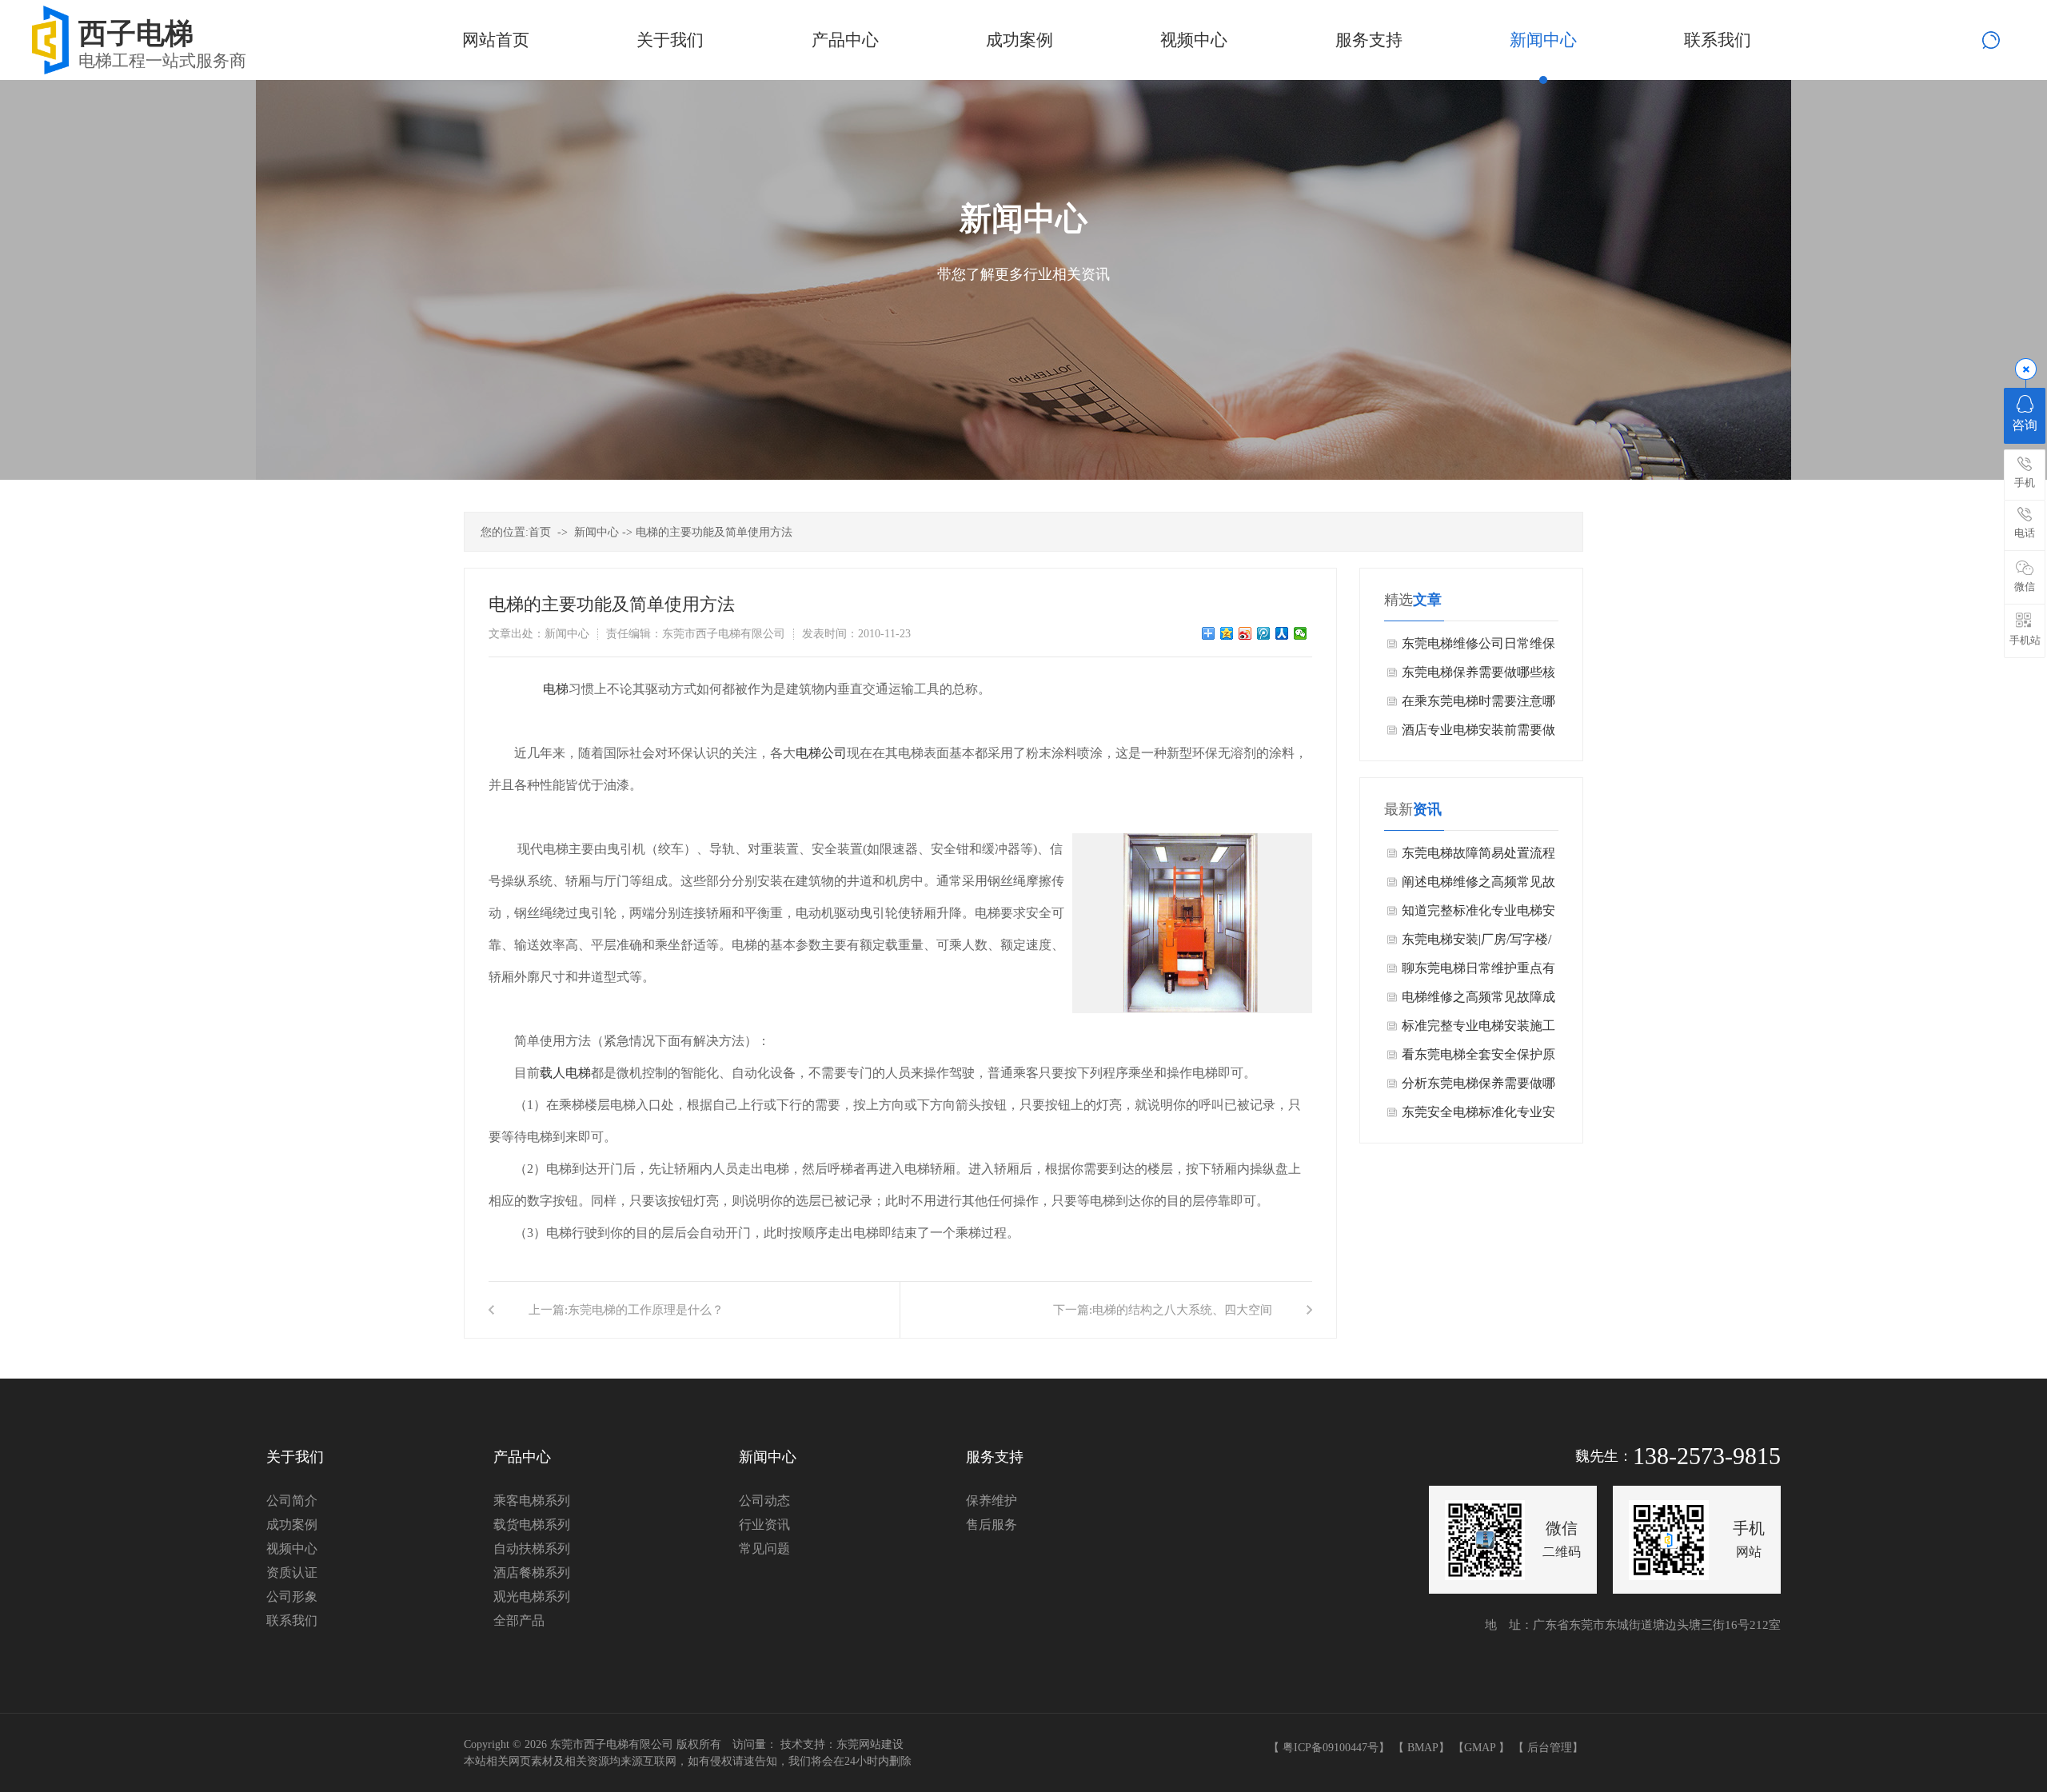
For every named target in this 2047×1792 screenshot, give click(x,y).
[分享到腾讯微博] (1264, 633)
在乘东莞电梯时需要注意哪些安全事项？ (1478, 705)
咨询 (2025, 425)
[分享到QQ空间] (1227, 633)
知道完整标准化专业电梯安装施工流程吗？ (1478, 914)
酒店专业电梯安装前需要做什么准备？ (1478, 734)
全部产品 (519, 1620)
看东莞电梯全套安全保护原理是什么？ (1478, 1058)
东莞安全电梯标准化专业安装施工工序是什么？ (1478, 1116)
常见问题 (764, 1549)
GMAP (1480, 1748)
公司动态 (764, 1501)
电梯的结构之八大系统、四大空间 (1182, 1310)
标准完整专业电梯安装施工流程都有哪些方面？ (1478, 1030)
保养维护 (992, 1501)
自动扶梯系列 (532, 1549)
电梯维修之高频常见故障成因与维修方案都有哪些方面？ (1478, 1001)
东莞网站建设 (870, 1744)
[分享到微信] (1301, 633)
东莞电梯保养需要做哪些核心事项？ (1478, 676)
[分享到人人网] (1282, 633)
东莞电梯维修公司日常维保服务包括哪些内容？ (1478, 647)
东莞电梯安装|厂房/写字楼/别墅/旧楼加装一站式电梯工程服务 (1480, 943)
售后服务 (992, 1525)
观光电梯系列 (532, 1596)
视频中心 (292, 1549)
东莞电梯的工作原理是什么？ (646, 1310)
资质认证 (292, 1572)
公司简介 (292, 1501)
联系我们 (292, 1620)
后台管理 (1550, 1748)
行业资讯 (764, 1525)
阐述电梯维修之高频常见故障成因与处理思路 (1478, 886)
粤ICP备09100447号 (1331, 1748)
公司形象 (292, 1596)
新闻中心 (597, 532)
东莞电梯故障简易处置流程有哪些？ (1478, 857)
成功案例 (292, 1525)
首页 (540, 532)
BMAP (1423, 1748)
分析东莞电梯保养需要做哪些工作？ (1478, 1087)
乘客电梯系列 (532, 1501)
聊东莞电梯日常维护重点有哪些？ (1478, 972)
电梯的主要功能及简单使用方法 (714, 532)
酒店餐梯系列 (532, 1572)
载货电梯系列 (532, 1525)
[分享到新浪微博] (1245, 633)
